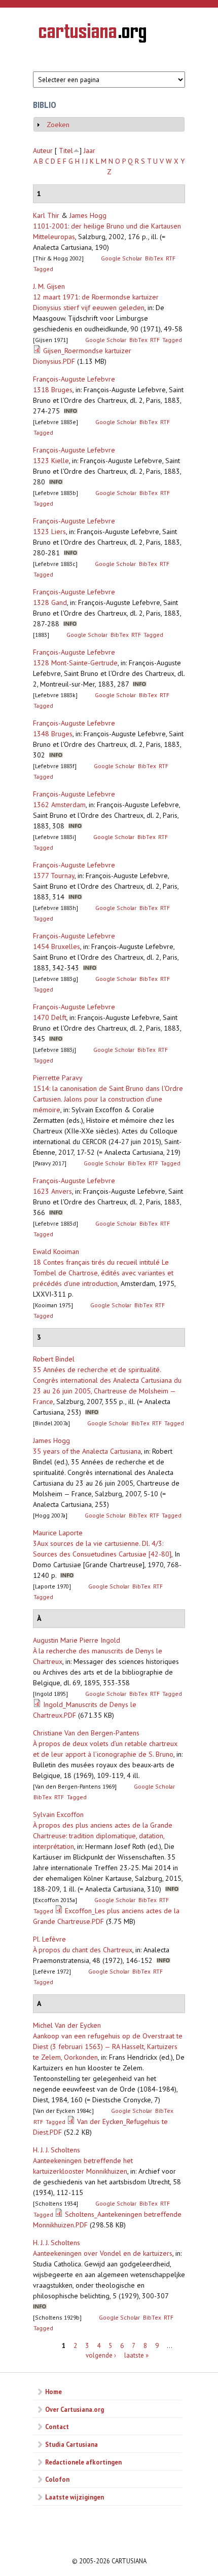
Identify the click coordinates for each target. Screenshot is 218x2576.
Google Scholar (121, 258)
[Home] (93, 34)
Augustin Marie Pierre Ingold (77, 1640)
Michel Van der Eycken (67, 2025)
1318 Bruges (53, 390)
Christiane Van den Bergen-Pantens (86, 1733)
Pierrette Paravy (58, 1078)
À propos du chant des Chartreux (83, 1950)
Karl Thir (46, 215)
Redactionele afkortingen (83, 2462)
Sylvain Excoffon (58, 1814)
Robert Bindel (54, 1359)
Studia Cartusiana (71, 2444)
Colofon (57, 2479)
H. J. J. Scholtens (57, 2150)
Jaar (89, 150)
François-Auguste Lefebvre (74, 379)
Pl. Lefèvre (49, 1939)
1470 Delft (50, 1017)
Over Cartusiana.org (75, 2409)
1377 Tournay (54, 876)
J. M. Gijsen (49, 286)
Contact (57, 2427)
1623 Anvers (52, 1191)
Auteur (43, 150)
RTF (171, 258)
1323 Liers (49, 532)
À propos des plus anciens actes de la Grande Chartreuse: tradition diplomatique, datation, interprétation (103, 1836)
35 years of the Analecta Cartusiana (87, 1451)
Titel (66, 150)
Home (53, 2392)
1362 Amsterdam (59, 805)
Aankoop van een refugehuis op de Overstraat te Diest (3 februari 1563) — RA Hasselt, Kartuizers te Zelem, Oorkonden (108, 2047)
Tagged (43, 269)
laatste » (136, 2355)
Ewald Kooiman (56, 1252)
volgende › (101, 2355)
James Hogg (88, 215)
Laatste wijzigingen (75, 2497)
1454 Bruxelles (57, 946)
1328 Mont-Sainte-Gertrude (75, 663)
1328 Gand (50, 602)
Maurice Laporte (58, 1533)
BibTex (154, 258)
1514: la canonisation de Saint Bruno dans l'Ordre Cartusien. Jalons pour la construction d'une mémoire (108, 1099)
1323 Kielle (51, 461)
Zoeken (58, 125)
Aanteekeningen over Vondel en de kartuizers (103, 2253)
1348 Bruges (53, 734)
